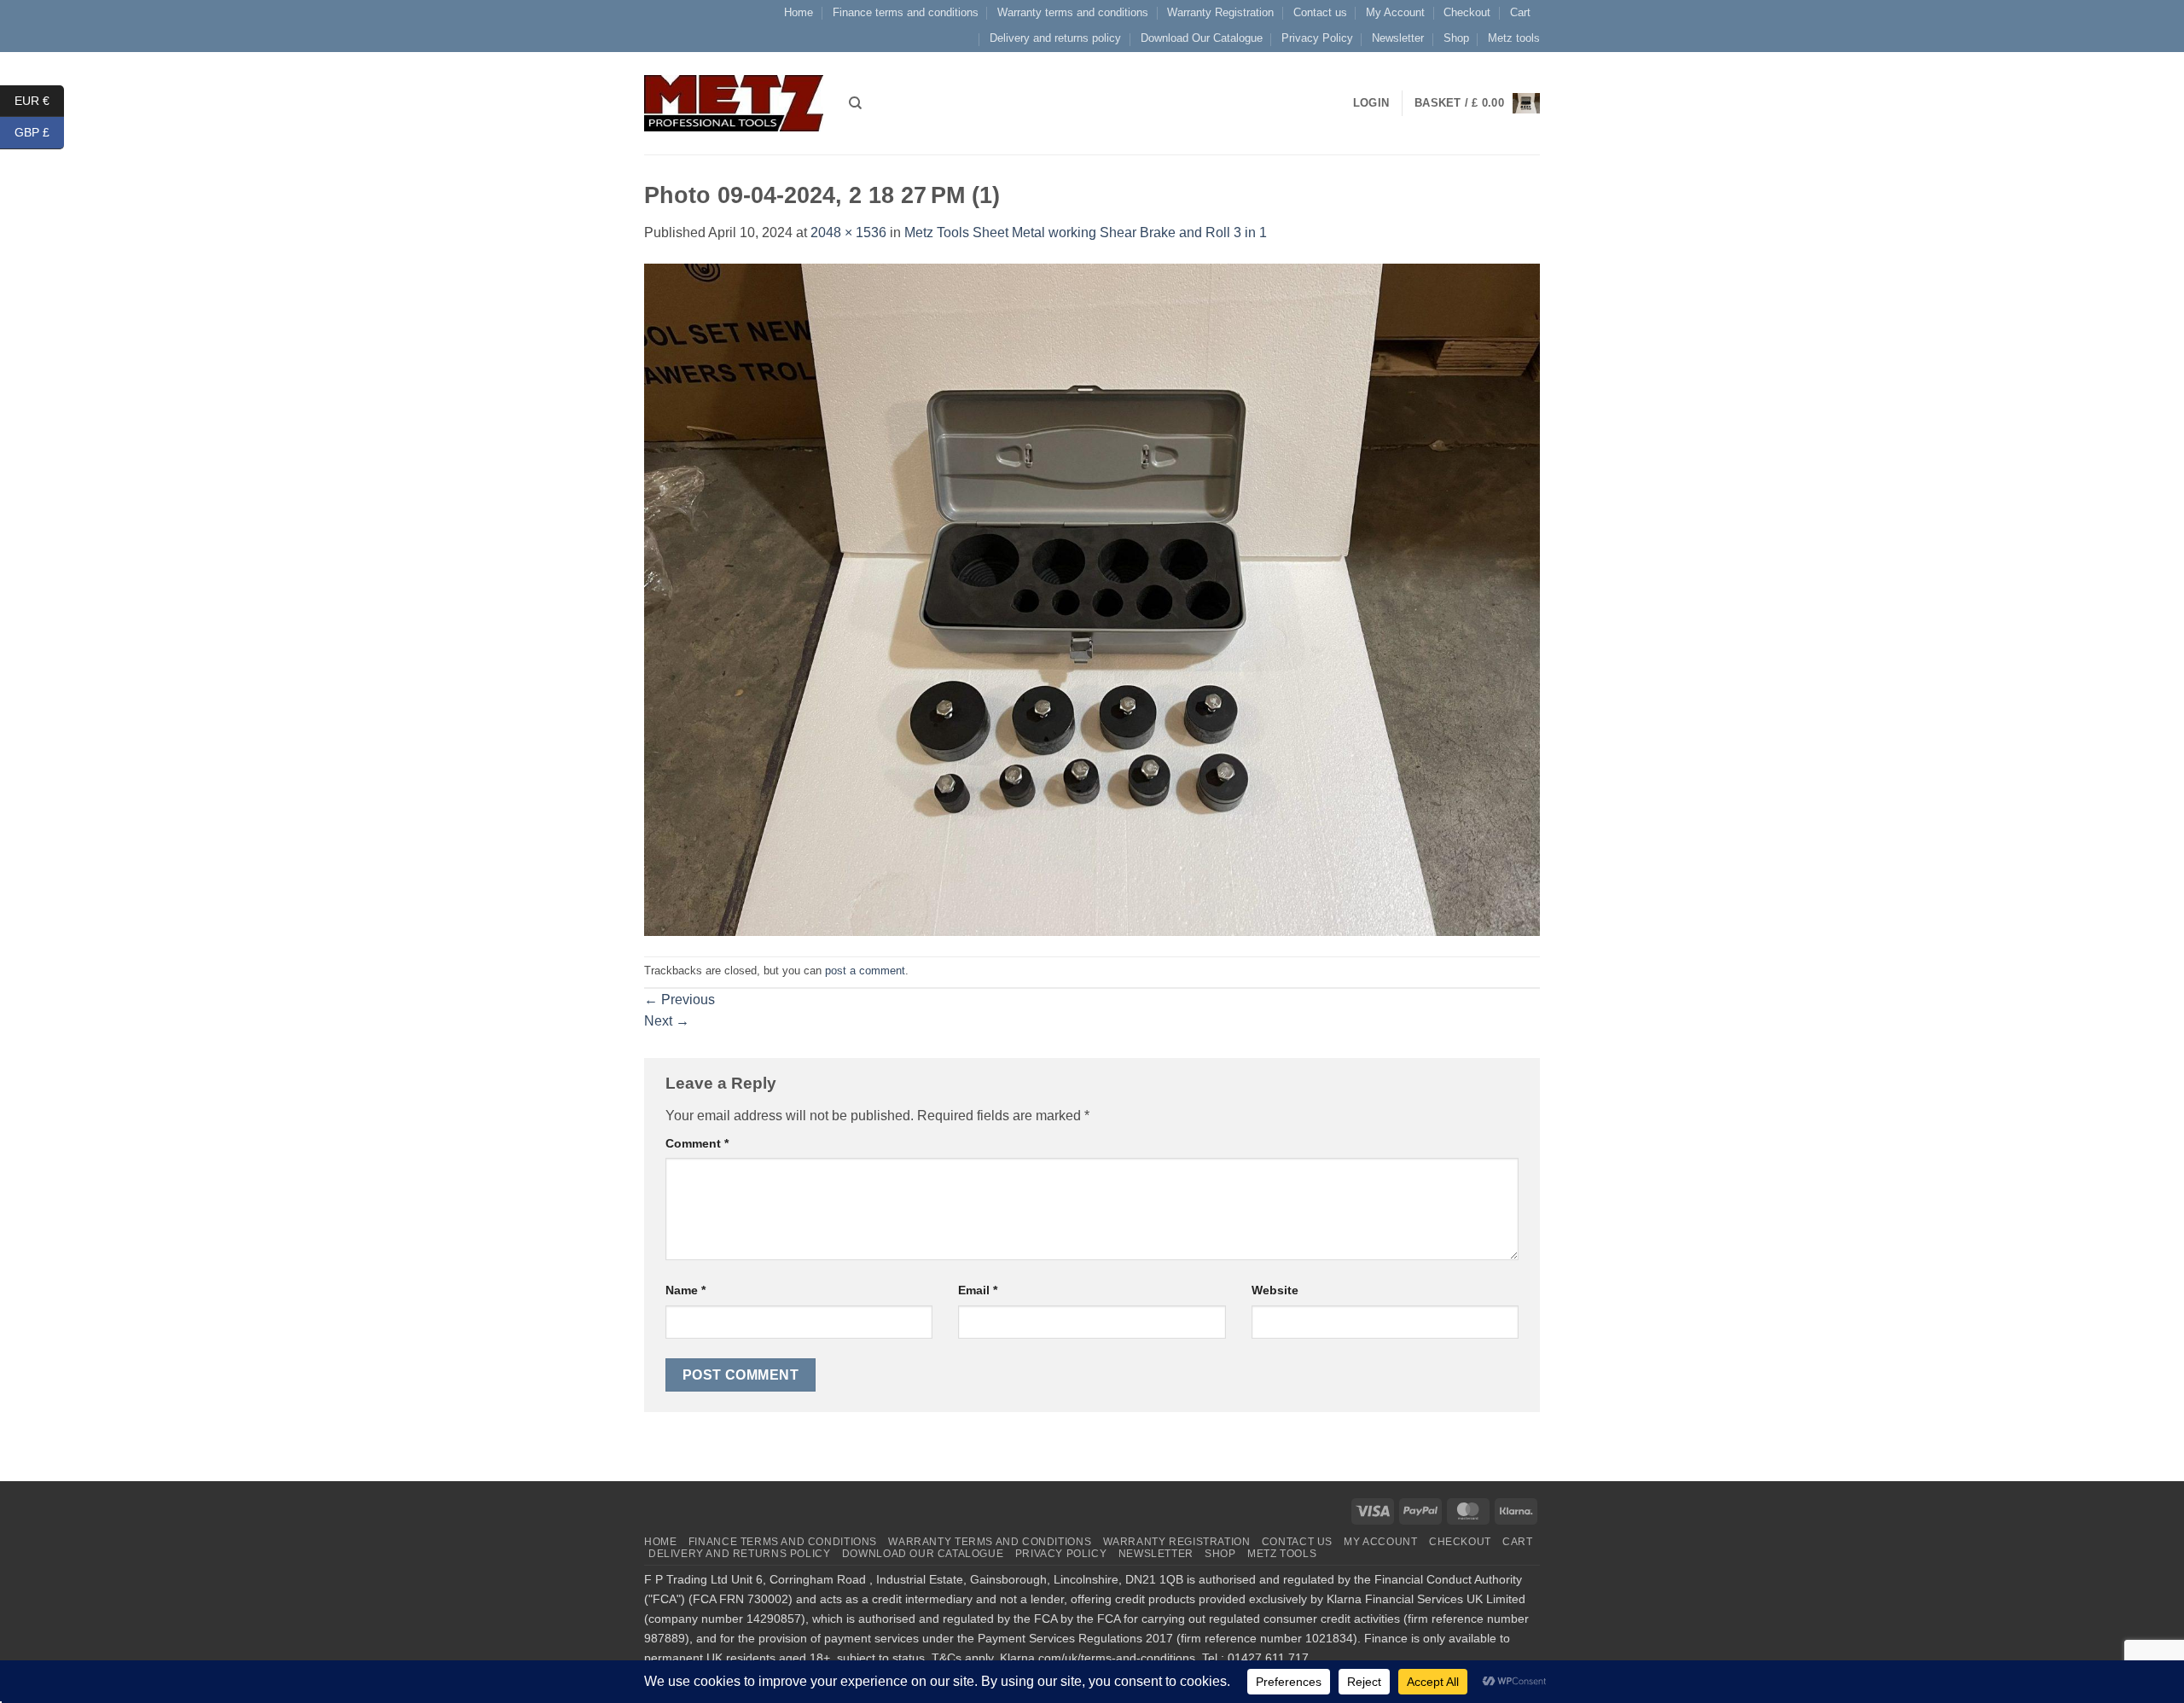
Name (685, 1290)
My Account (1395, 12)
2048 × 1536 (848, 232)
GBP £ (39, 132)
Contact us (1320, 12)
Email (978, 1290)
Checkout (1467, 12)
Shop (1456, 38)
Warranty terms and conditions (1073, 12)
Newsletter (1398, 38)
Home (799, 12)
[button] (1477, 103)
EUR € (39, 100)
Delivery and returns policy (1055, 38)
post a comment (865, 971)
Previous (680, 1000)
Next (667, 1021)
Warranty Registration (1220, 12)
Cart (1520, 12)
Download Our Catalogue (1202, 38)
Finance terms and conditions (906, 12)
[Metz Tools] (734, 103)
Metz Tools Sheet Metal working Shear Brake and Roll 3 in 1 (1086, 232)
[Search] (855, 103)
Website (1275, 1290)
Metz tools (1514, 38)
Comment (697, 1143)
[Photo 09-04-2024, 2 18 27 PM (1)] (1092, 599)
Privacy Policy (1317, 38)
